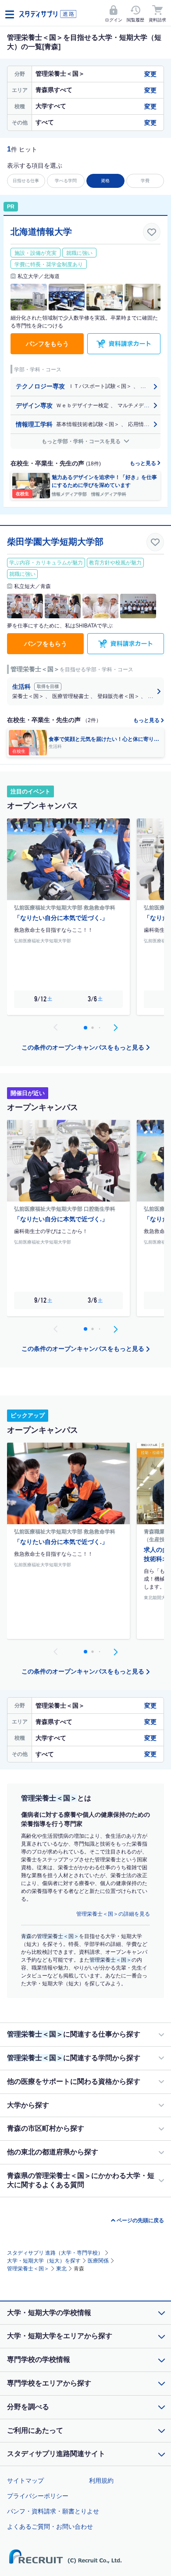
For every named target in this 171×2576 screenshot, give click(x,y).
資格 (105, 181)
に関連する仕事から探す (74, 2034)
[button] (115, 1028)
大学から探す (28, 2105)
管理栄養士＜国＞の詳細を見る (113, 1914)
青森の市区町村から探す (46, 2128)
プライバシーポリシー (38, 2496)
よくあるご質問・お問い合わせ (50, 2527)
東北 (61, 2269)
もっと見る (144, 463)
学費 (145, 181)
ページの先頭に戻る (140, 2220)
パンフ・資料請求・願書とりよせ (53, 2511)
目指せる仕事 (26, 181)
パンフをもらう (47, 344)
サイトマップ (25, 2481)
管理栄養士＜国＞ (28, 2269)
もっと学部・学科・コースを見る (82, 441)
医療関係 (98, 2261)
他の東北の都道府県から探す (53, 2152)
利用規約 (101, 2481)
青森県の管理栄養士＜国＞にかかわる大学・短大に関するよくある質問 (81, 2180)
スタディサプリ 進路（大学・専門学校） (55, 2253)
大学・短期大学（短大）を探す (44, 2261)
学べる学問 (66, 181)
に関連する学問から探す (74, 2058)
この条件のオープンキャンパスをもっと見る (83, 1047)
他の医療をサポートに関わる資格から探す (74, 2081)
